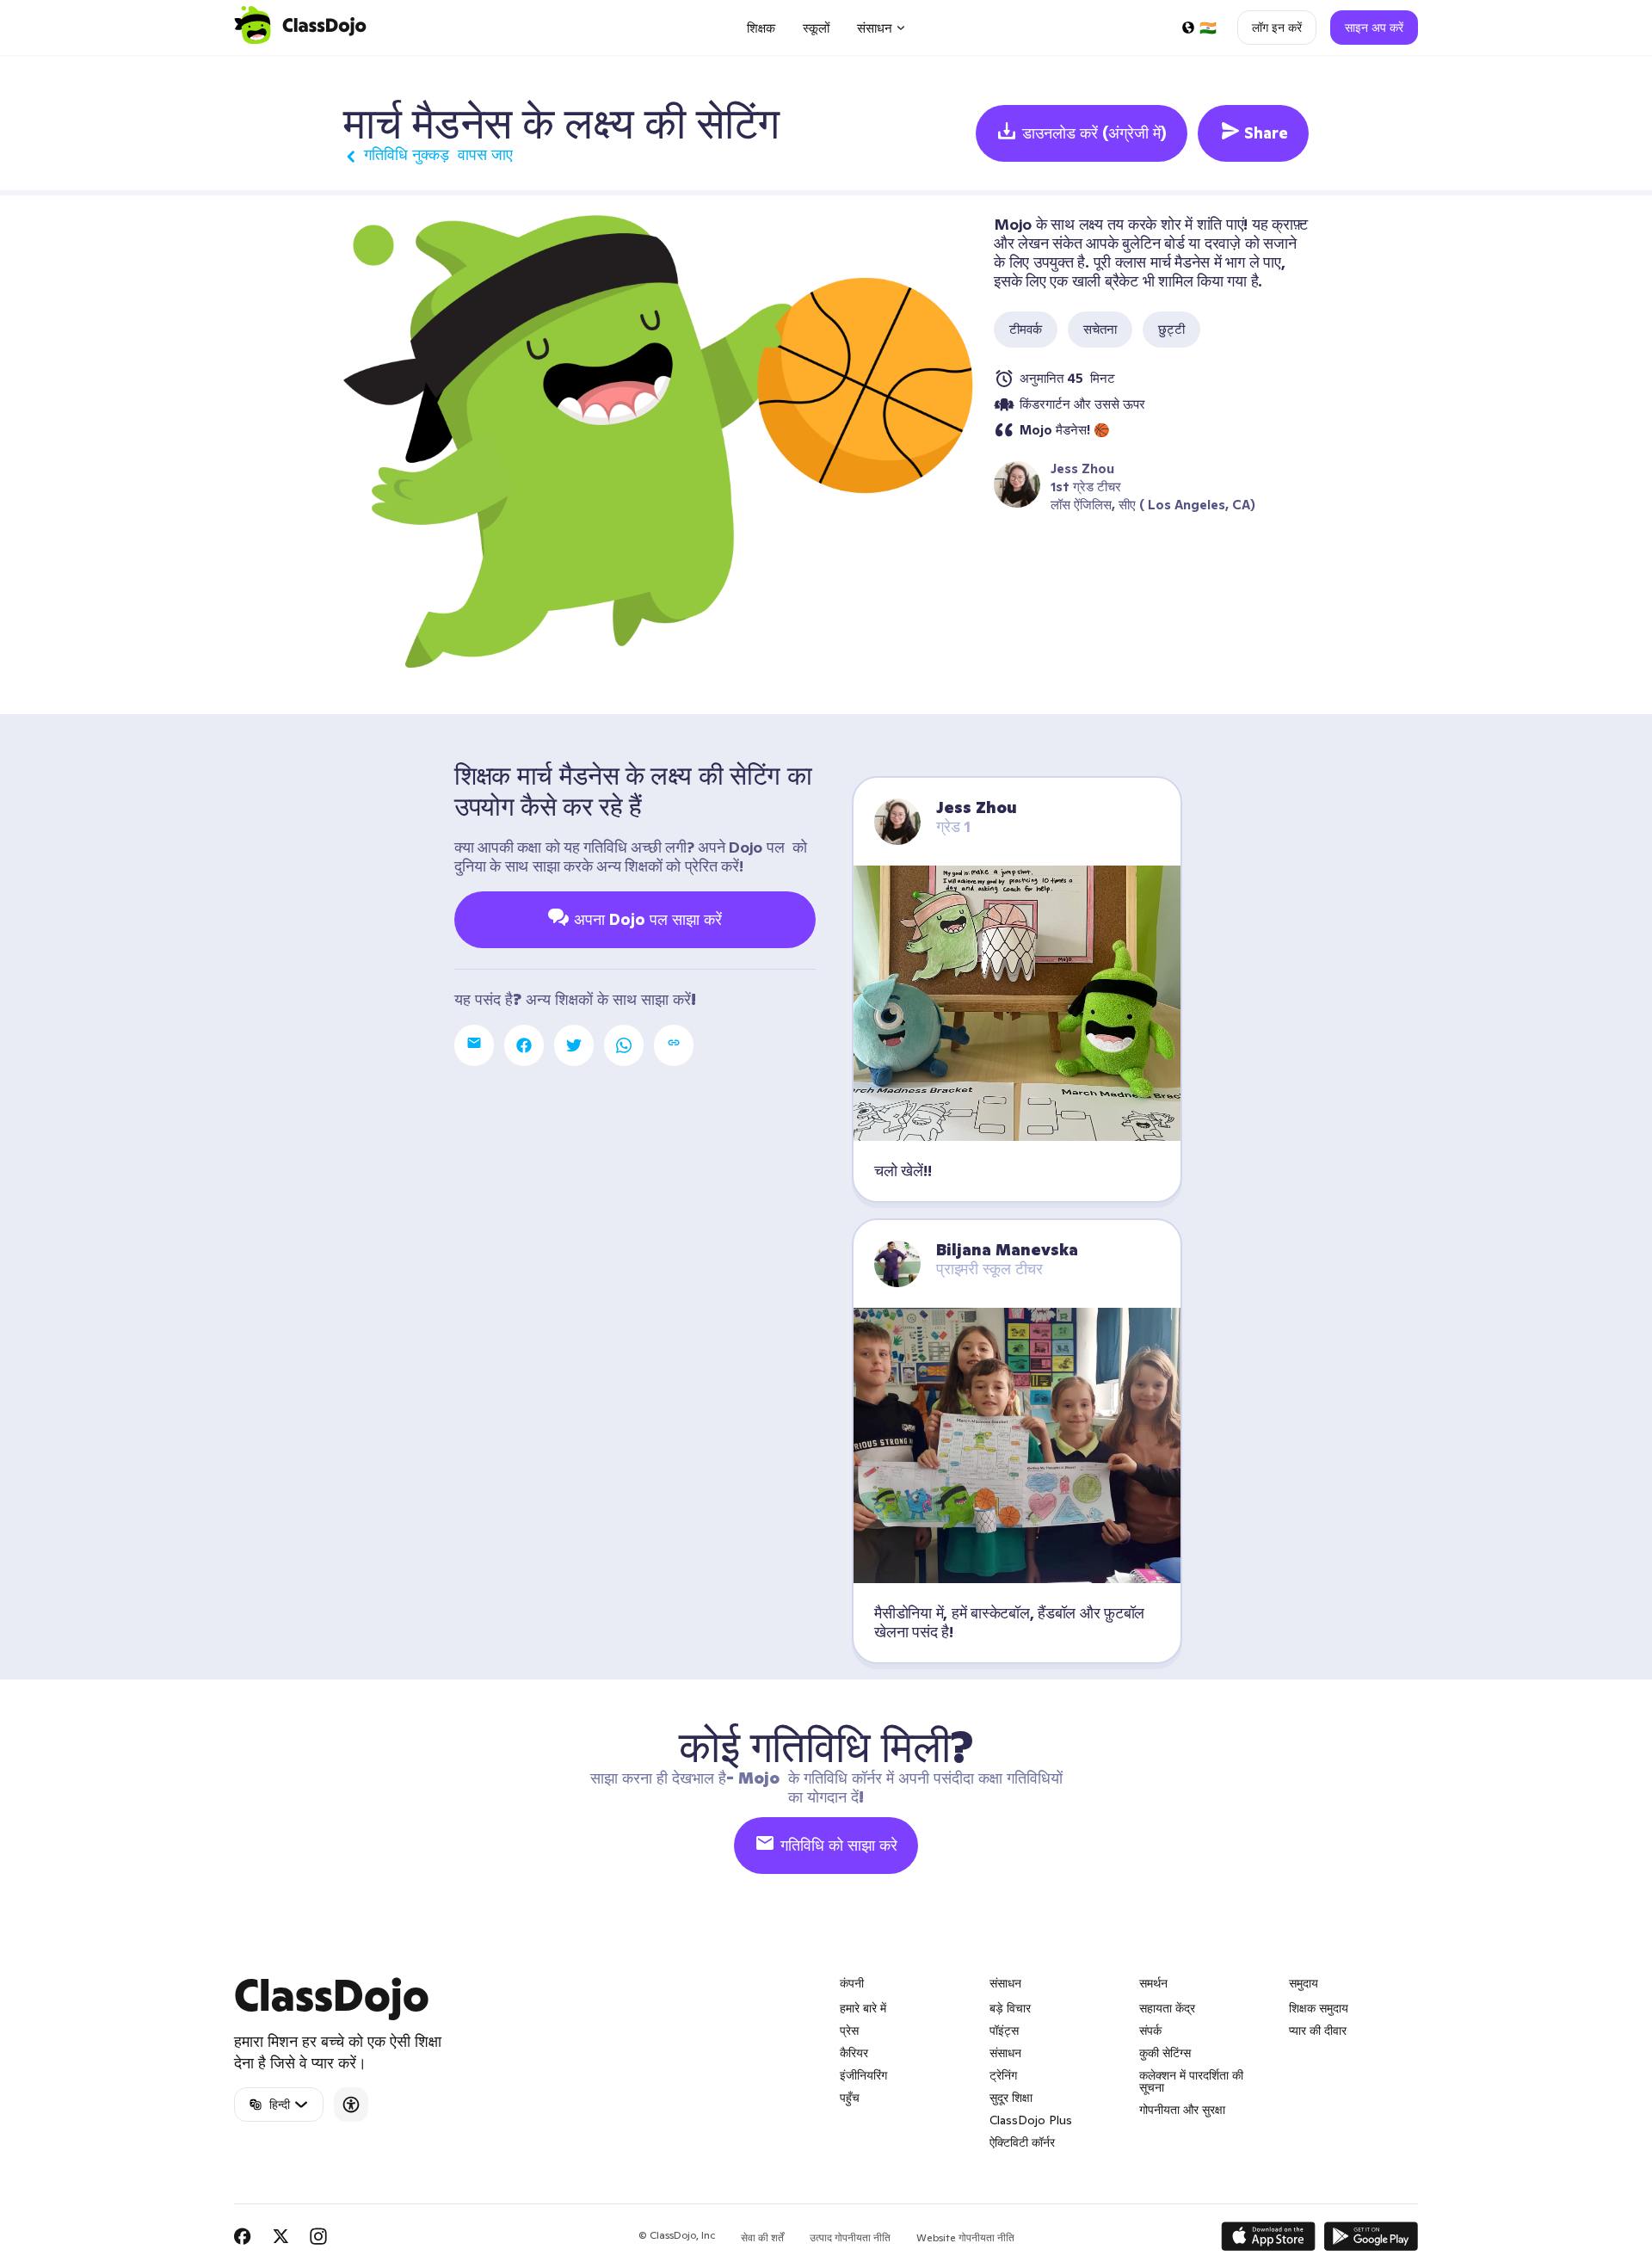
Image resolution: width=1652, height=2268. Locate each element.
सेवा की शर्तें (762, 2237)
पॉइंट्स (1004, 2031)
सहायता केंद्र (1167, 2008)
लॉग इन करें (1277, 28)
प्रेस (849, 2031)
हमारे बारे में (863, 2008)
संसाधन (1005, 2053)
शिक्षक (761, 28)
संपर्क (1150, 2031)
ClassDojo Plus (1031, 2120)
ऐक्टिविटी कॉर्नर (1022, 2142)
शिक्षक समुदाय (1319, 2008)
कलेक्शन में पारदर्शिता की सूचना (1191, 2081)
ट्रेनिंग (1003, 2075)
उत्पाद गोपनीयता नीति (850, 2237)
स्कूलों (816, 28)
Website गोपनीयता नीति (965, 2237)
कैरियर (854, 2053)
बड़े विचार (1010, 2008)
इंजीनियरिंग (863, 2075)
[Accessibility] (351, 2105)
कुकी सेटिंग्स (1165, 2053)
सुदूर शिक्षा (1011, 2098)
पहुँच (850, 2098)
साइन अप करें (1374, 28)
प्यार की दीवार (1318, 2031)
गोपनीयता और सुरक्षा (1182, 2110)
